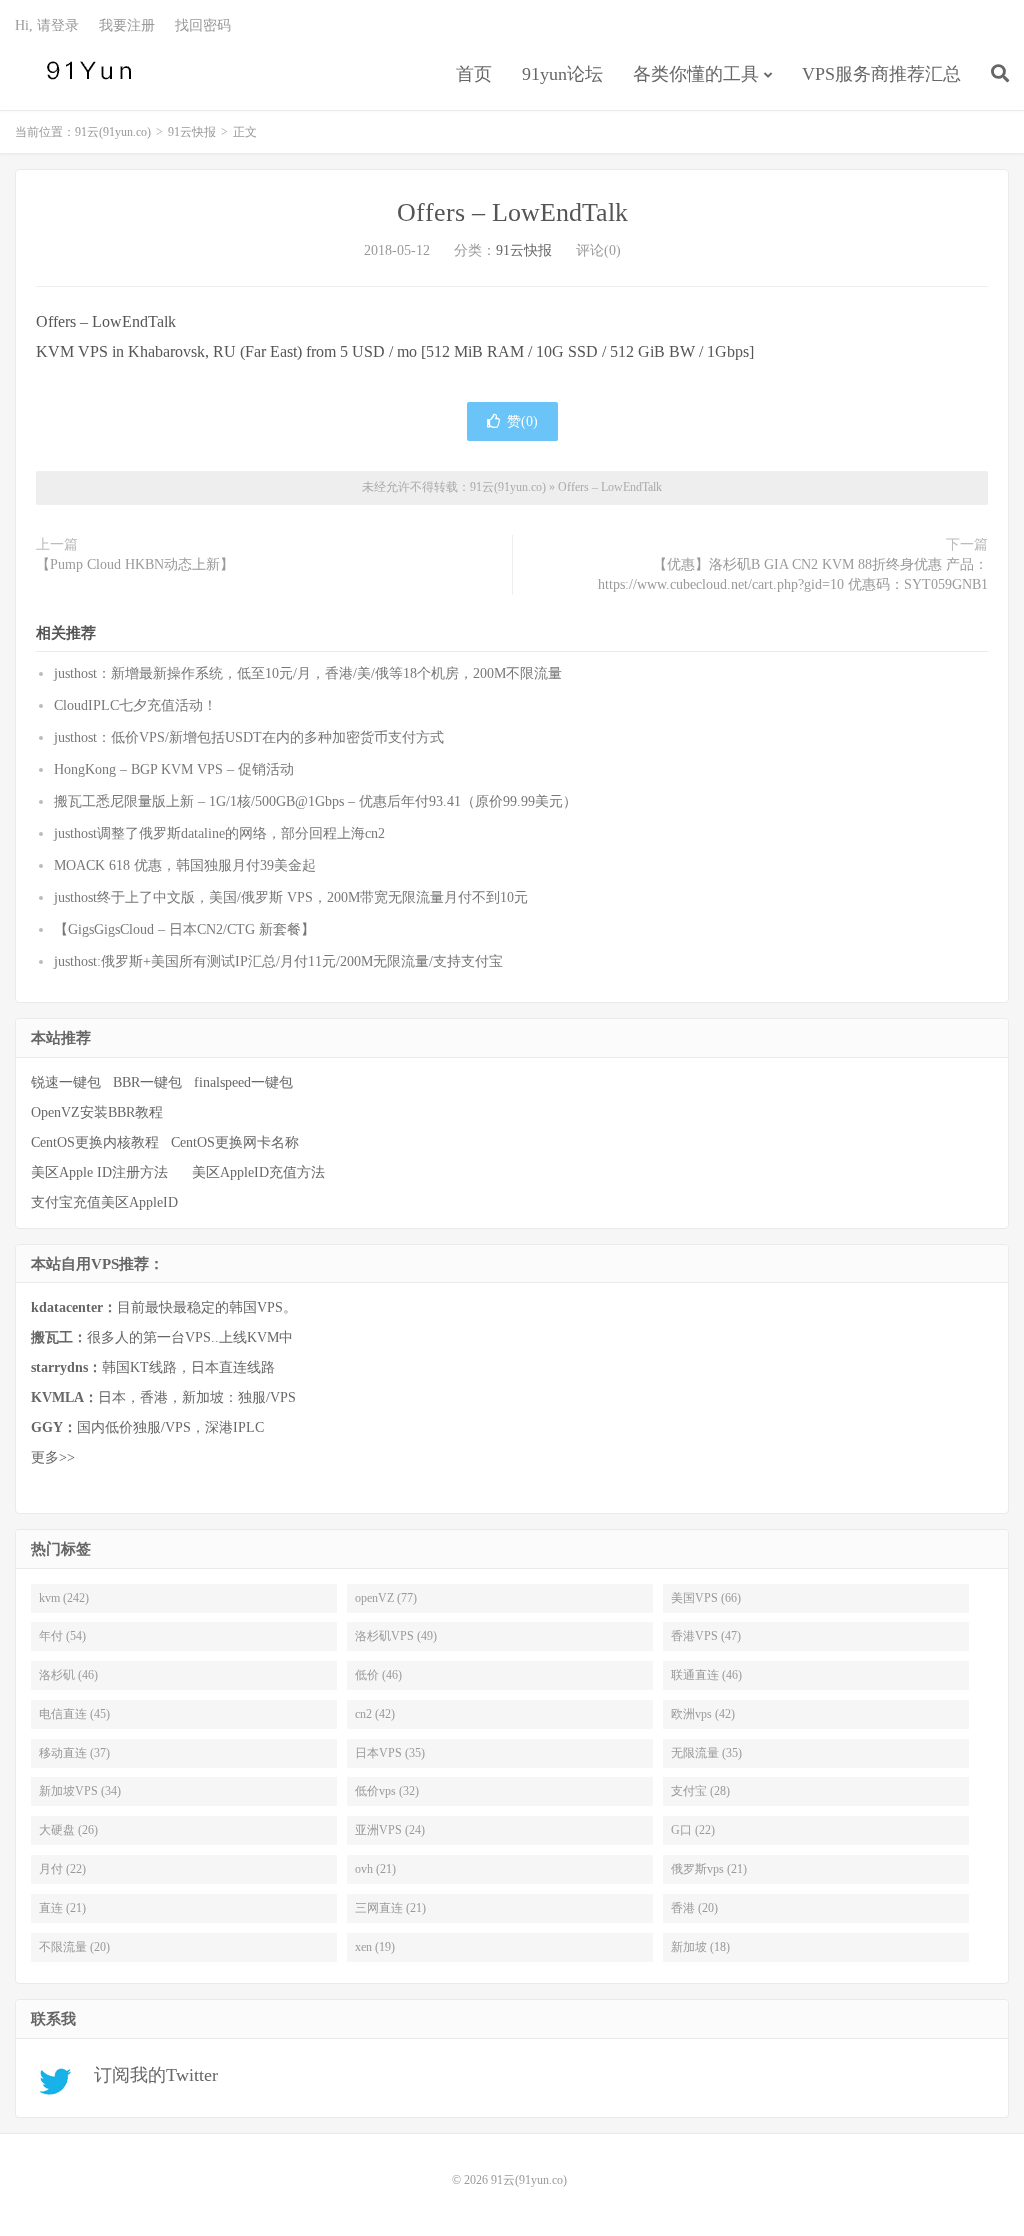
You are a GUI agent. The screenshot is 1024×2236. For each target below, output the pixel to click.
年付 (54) (62, 1636)
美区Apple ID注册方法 (101, 1172)
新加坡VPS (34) (80, 1791)
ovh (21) (375, 1869)
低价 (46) (378, 1675)
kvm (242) (64, 1598)
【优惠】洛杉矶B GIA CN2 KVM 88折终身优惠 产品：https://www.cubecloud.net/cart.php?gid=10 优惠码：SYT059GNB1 (793, 574)
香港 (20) (694, 1908)
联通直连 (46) (706, 1675)
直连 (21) (62, 1908)
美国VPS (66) (706, 1598)
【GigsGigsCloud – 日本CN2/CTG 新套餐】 (184, 929)
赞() (522, 421)
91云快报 (192, 132)
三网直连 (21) (390, 1908)
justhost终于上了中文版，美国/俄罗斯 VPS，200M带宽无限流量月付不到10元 (291, 897)
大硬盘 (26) (68, 1830)
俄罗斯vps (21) (709, 1869)
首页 (474, 74)
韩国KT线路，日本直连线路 (153, 1367)
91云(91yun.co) (85, 71)
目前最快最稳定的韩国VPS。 (164, 1307)
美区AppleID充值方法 (258, 1172)
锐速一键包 (66, 1082)
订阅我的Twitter (148, 2075)
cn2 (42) (375, 1714)
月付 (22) (62, 1869)
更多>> (53, 1457)
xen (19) (375, 1947)
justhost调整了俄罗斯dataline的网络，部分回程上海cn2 (219, 833)
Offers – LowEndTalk (512, 212)
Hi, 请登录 (47, 25)
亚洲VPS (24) (390, 1830)
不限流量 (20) (74, 1947)
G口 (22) (693, 1830)
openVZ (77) (386, 1598)
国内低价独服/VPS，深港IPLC (147, 1427)
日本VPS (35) (390, 1753)
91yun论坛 (562, 74)
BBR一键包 (147, 1082)
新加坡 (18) (700, 1947)
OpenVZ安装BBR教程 (97, 1112)
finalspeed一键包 (243, 1082)
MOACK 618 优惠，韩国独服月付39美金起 (185, 865)
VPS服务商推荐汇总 (881, 74)
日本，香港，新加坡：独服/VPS (163, 1397)
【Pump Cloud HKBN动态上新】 (135, 564)
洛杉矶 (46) (68, 1675)
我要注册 (127, 25)
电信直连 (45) (74, 1714)
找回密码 (203, 25)
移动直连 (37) (74, 1753)
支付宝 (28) (700, 1791)
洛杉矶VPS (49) (396, 1636)
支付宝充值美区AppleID (104, 1202)
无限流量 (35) (706, 1753)
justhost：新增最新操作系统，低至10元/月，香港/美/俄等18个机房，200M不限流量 (308, 673)
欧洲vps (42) (703, 1714)
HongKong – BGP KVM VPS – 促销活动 (174, 769)
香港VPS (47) (706, 1636)
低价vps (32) (387, 1791)
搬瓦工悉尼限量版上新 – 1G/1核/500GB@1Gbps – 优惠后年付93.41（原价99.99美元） (315, 801)
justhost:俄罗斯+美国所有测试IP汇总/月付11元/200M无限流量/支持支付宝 (278, 961)
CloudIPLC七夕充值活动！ (135, 705)
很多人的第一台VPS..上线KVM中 (162, 1337)
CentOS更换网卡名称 (235, 1142)
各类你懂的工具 (696, 74)
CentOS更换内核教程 (95, 1142)
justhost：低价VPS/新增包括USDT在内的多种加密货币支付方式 (249, 737)
